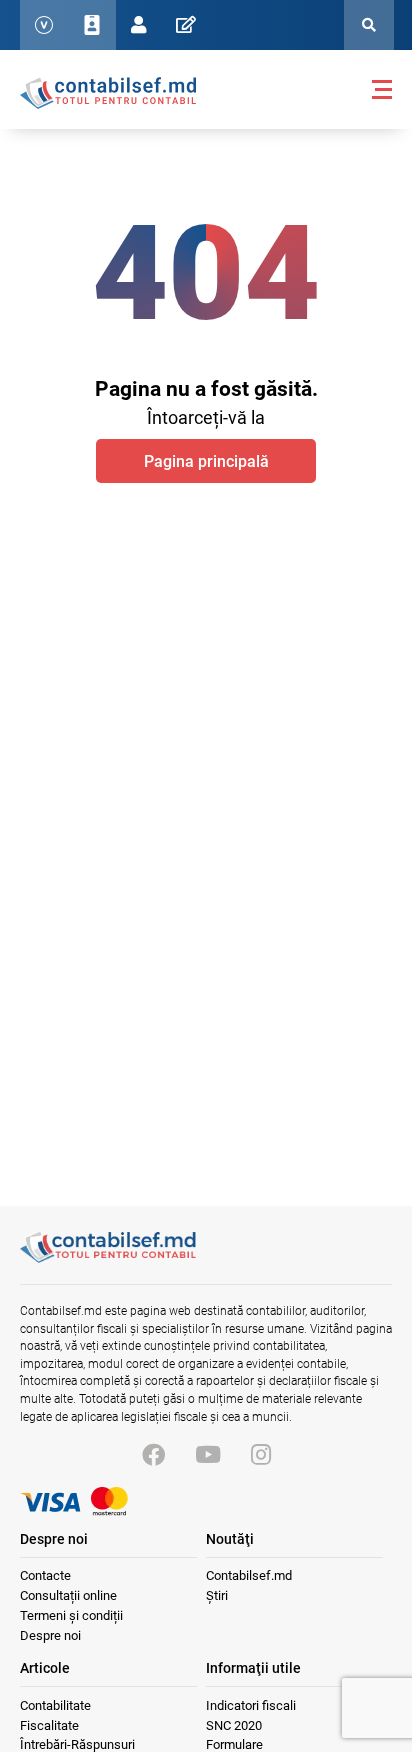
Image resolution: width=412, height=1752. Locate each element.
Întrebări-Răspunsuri (77, 1744)
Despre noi (50, 1635)
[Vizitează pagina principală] (108, 92)
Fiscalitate (49, 1725)
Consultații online (68, 1595)
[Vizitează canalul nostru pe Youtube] (208, 1455)
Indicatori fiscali (251, 1705)
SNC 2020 (234, 1725)
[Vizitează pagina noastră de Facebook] (153, 1455)
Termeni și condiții (71, 1615)
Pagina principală (206, 461)
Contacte (45, 1575)
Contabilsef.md (249, 1575)
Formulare (234, 1744)
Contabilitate (55, 1705)
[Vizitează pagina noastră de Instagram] (261, 1455)
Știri (217, 1595)
